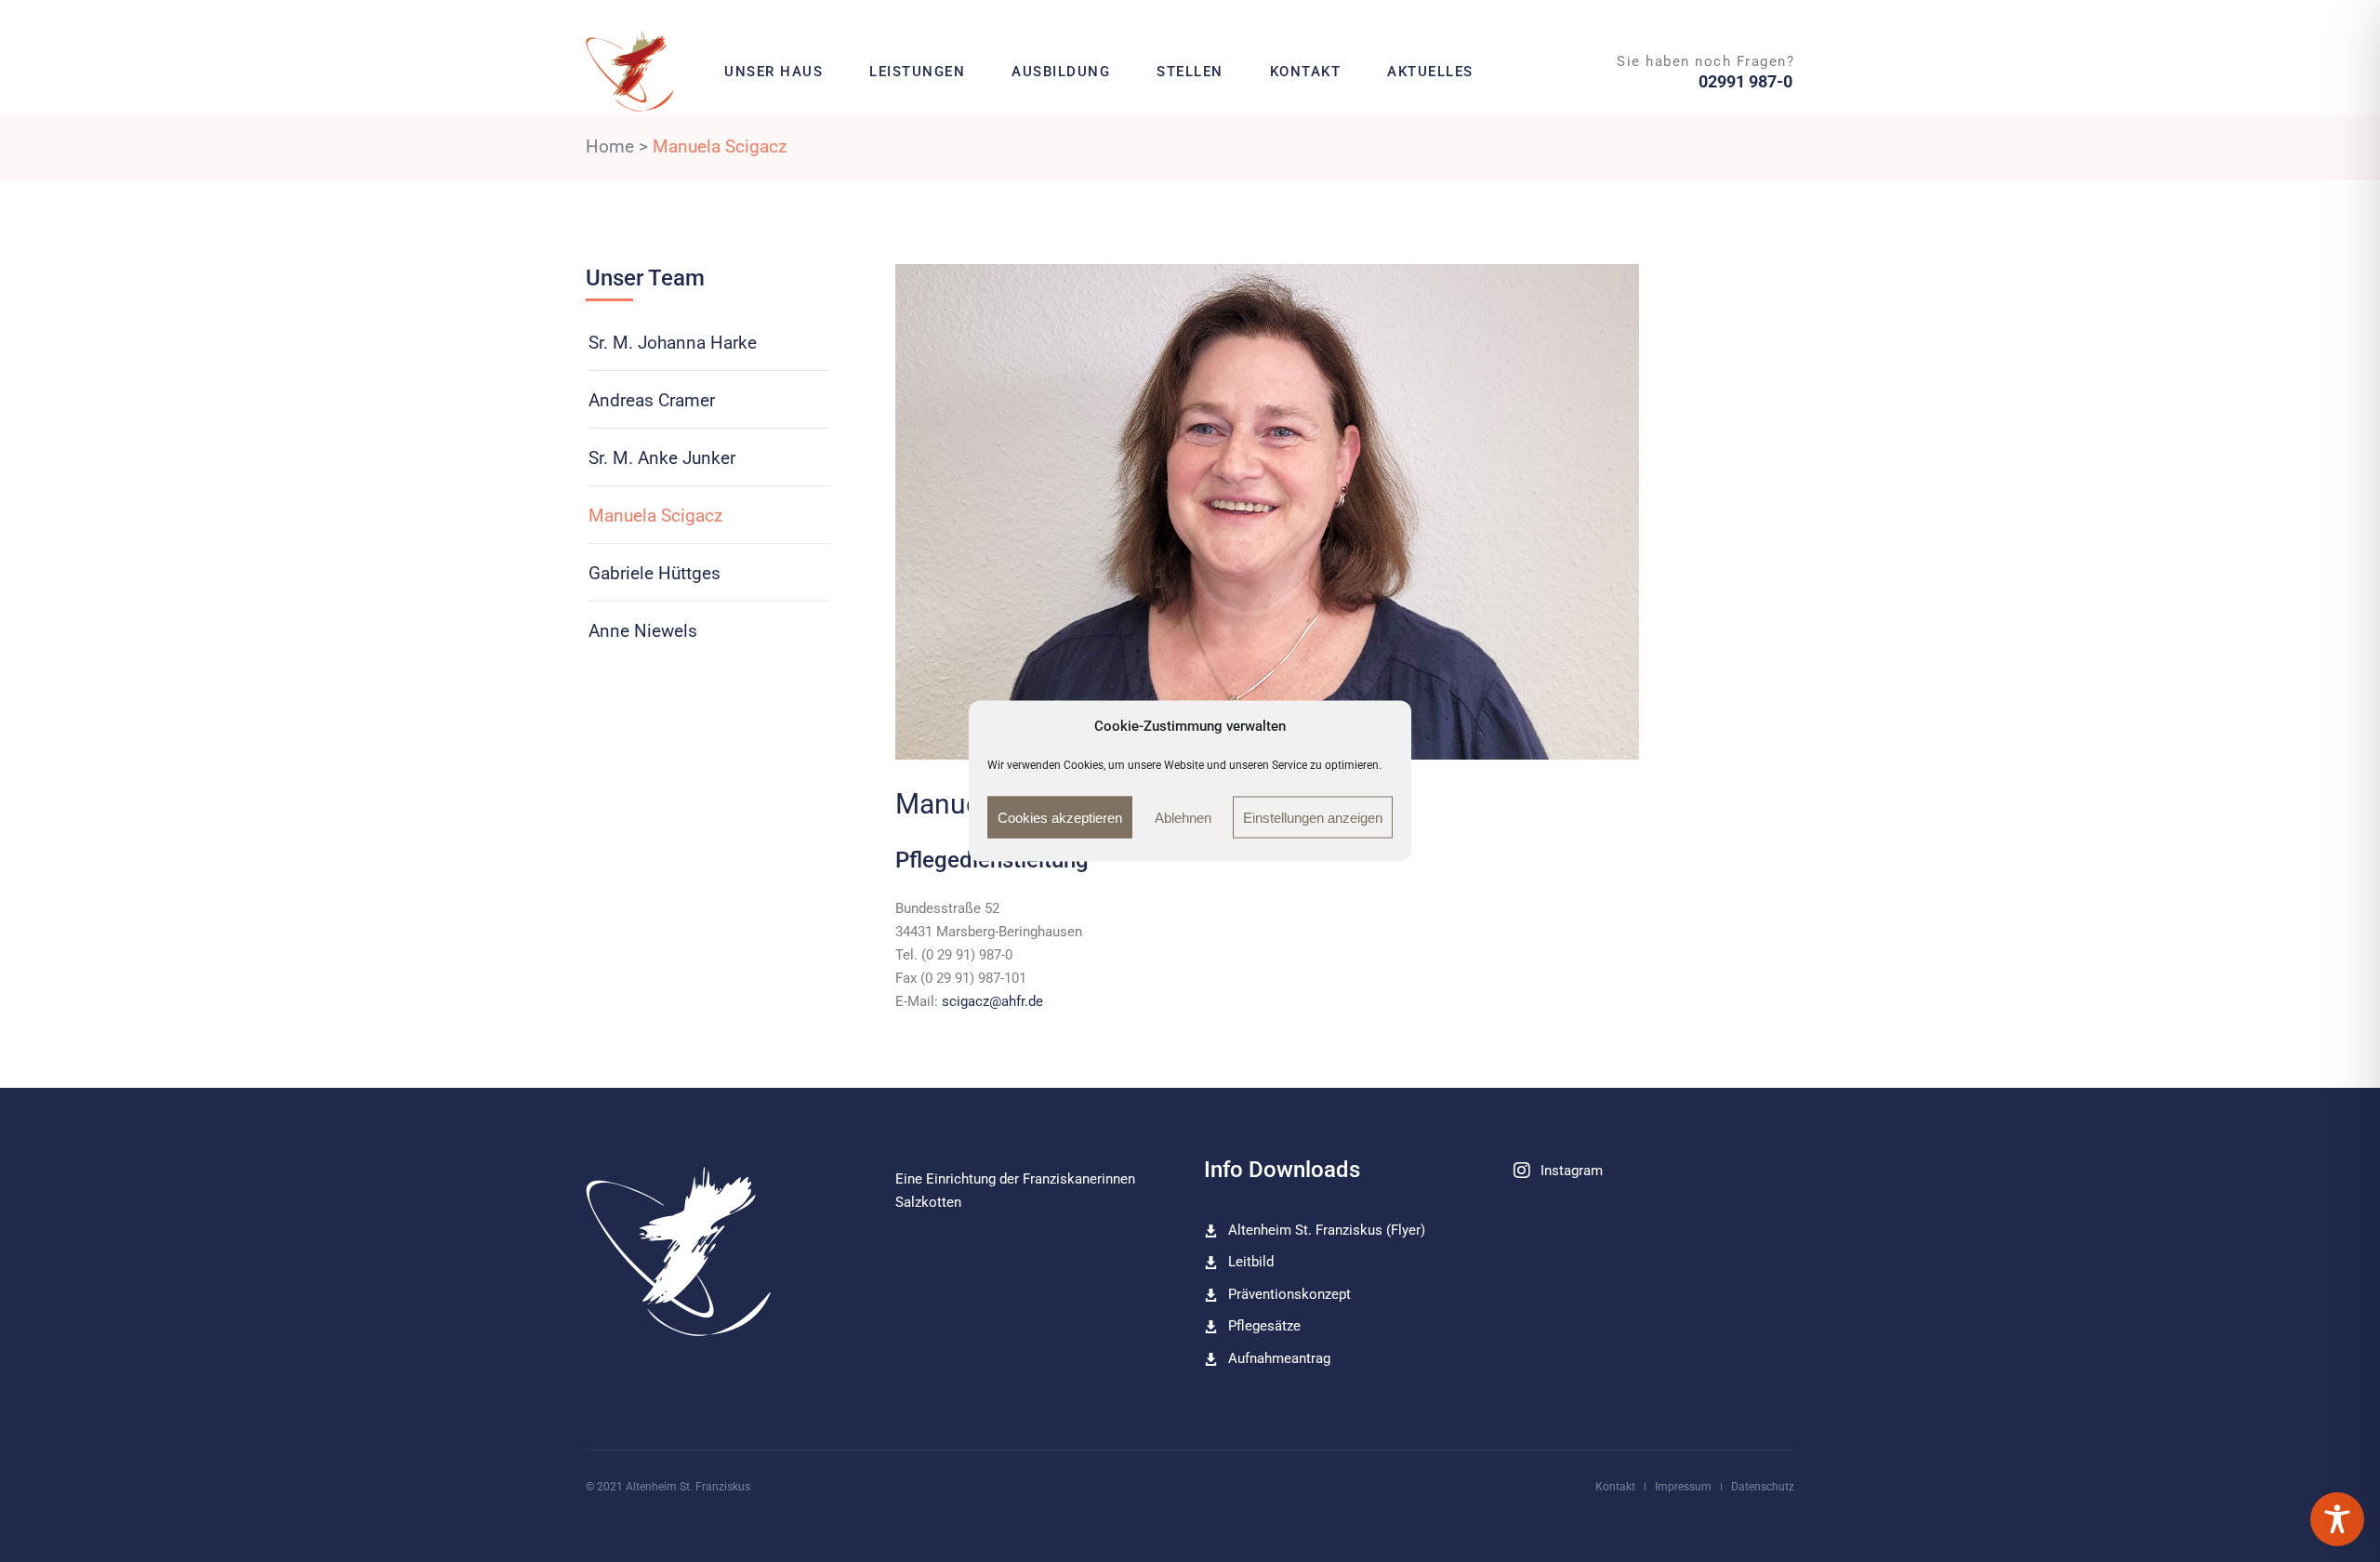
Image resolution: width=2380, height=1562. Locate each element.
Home (610, 146)
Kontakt (1615, 1487)
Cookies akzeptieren (1060, 817)
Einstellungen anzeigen (1313, 817)
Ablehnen (1183, 817)
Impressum (1683, 1487)
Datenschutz (1763, 1487)
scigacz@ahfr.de (992, 1001)
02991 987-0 (1745, 81)
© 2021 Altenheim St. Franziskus (668, 1487)
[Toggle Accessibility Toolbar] (2337, 1519)
